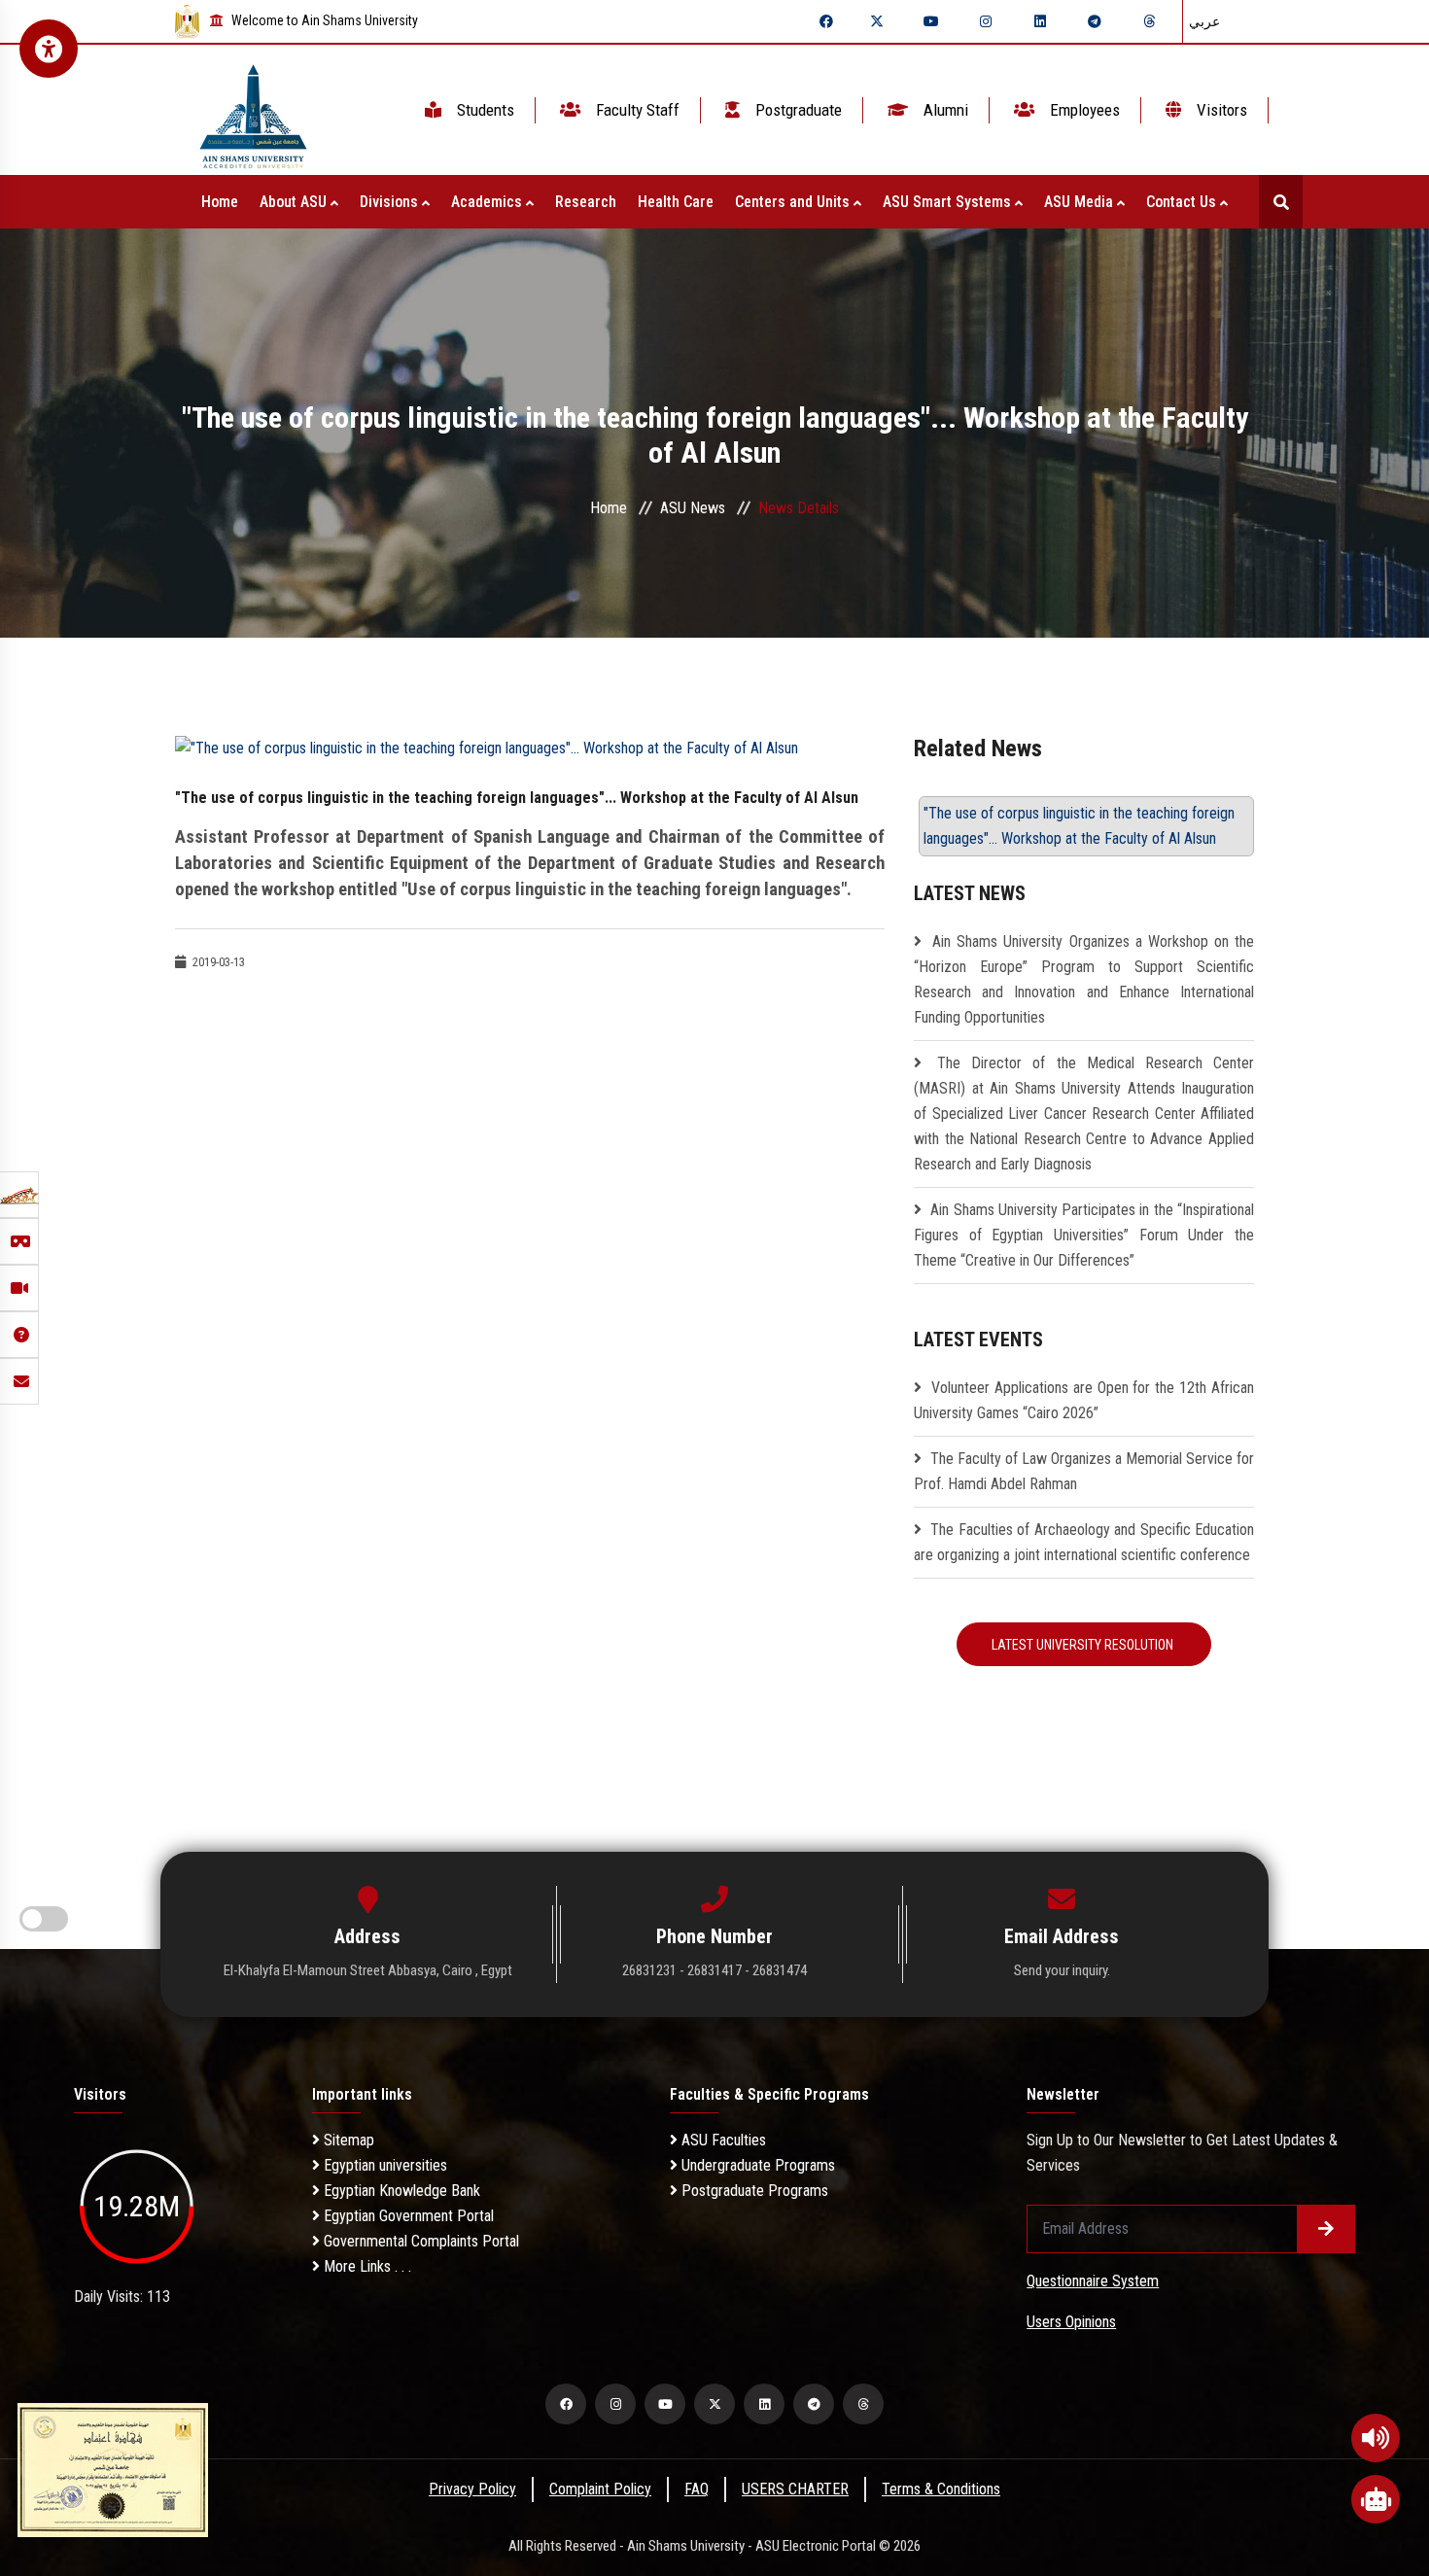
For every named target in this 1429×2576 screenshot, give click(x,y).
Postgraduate (797, 110)
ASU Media (1080, 202)
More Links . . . (366, 2266)
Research (586, 202)
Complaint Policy (600, 2489)
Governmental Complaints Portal (419, 2241)
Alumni (944, 110)
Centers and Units (794, 202)
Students (484, 110)
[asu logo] (253, 110)
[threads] (1149, 21)
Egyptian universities (383, 2165)
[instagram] (986, 21)
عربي (1204, 21)
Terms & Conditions (941, 2489)
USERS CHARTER (795, 2489)
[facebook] (826, 21)
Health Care (676, 202)
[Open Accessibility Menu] (49, 49)
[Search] (1281, 202)
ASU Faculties (722, 2140)
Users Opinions (1071, 2322)
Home (220, 202)
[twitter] (877, 21)
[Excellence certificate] (113, 2469)
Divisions (391, 202)
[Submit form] (1326, 2229)
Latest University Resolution (1084, 1645)
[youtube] (931, 21)
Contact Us (1183, 202)
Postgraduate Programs (753, 2191)
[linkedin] (1040, 21)
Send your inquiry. (1062, 1970)
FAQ (697, 2489)
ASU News (693, 508)
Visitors (1220, 110)
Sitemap (347, 2140)
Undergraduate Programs (756, 2165)
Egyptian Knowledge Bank (400, 2191)
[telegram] (1095, 21)
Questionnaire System (1093, 2281)
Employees (1083, 110)
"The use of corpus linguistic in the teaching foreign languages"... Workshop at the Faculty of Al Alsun (1079, 826)
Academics (488, 202)
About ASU (295, 202)
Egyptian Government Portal (407, 2216)
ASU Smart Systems (949, 202)
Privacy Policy (472, 2489)
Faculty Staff (636, 110)
